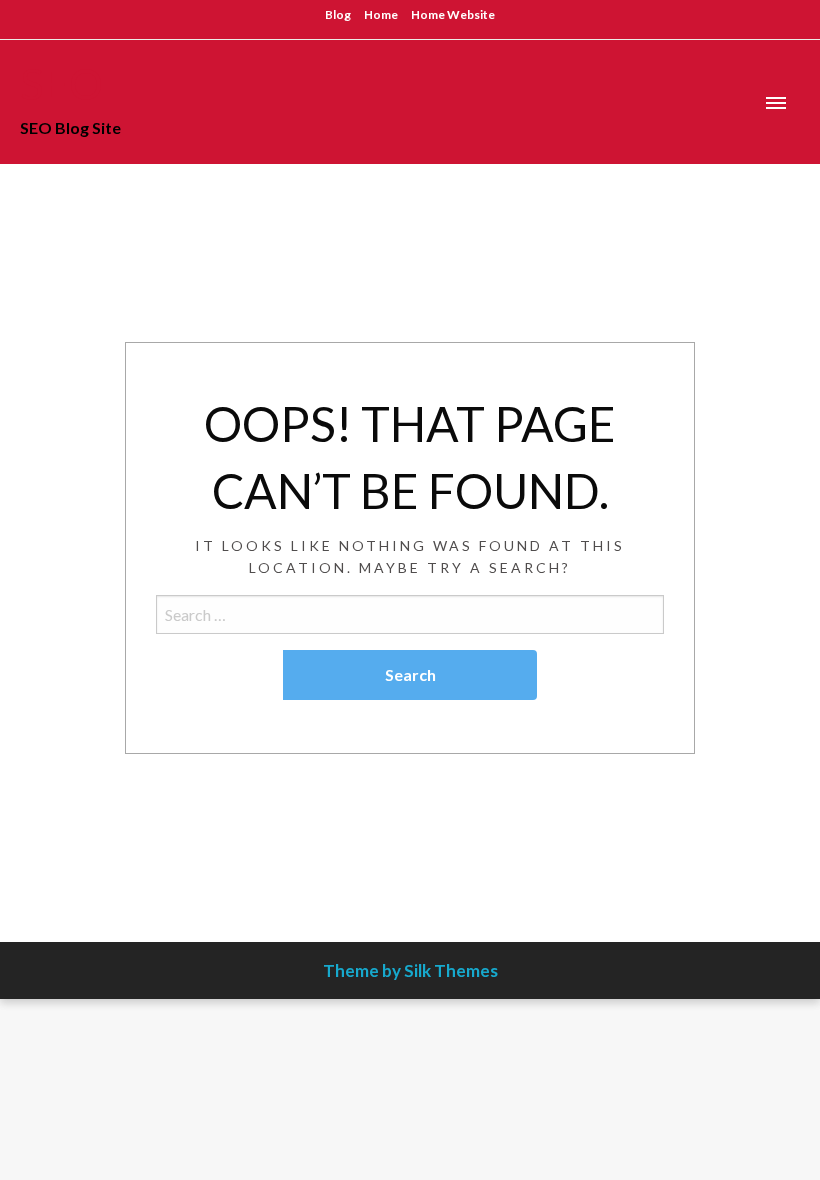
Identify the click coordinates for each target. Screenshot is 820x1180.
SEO (61, 83)
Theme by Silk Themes (410, 970)
